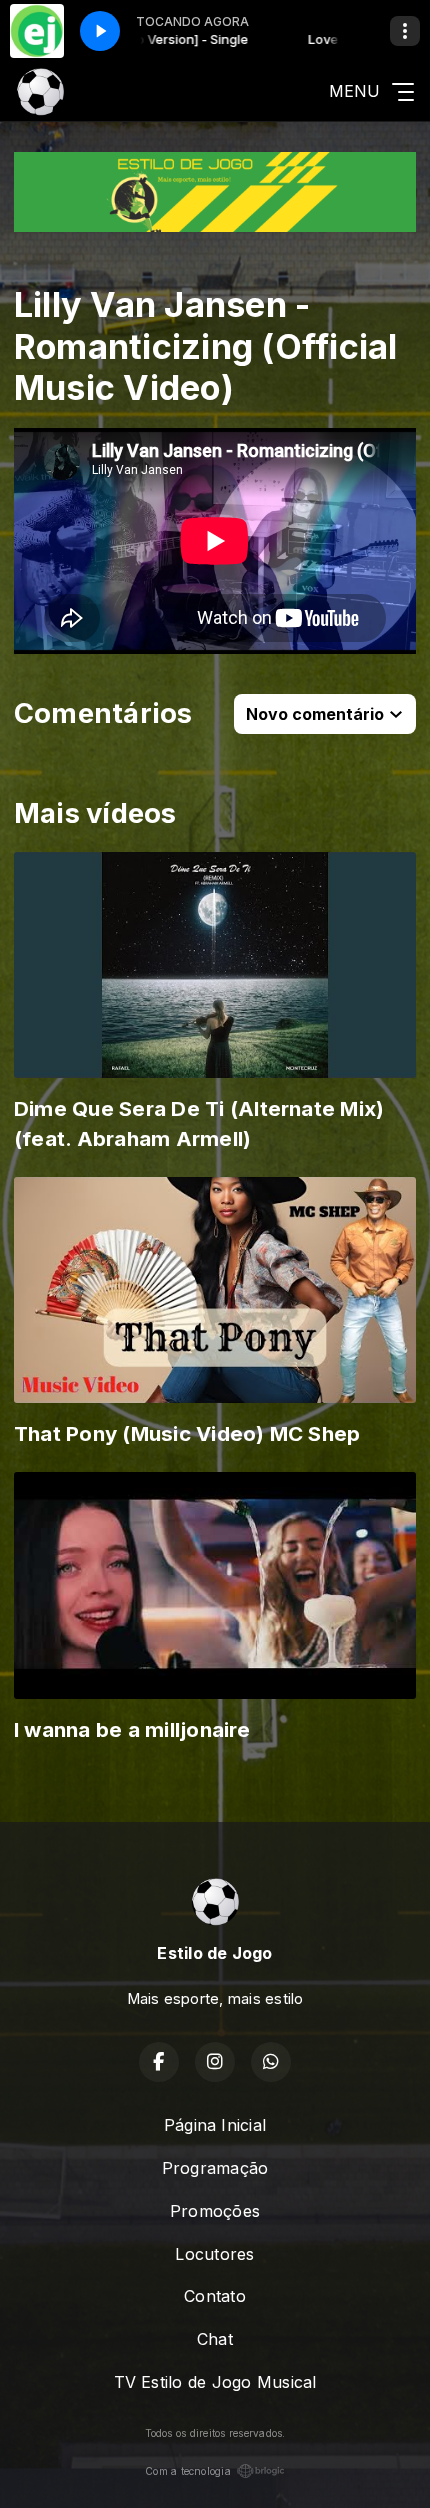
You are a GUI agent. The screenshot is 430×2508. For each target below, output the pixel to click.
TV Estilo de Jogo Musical (215, 2382)
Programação (215, 2168)
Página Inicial (215, 2125)
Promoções (215, 2211)
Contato (215, 2296)
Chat (215, 2339)
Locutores (214, 2254)
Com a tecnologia (188, 2471)
